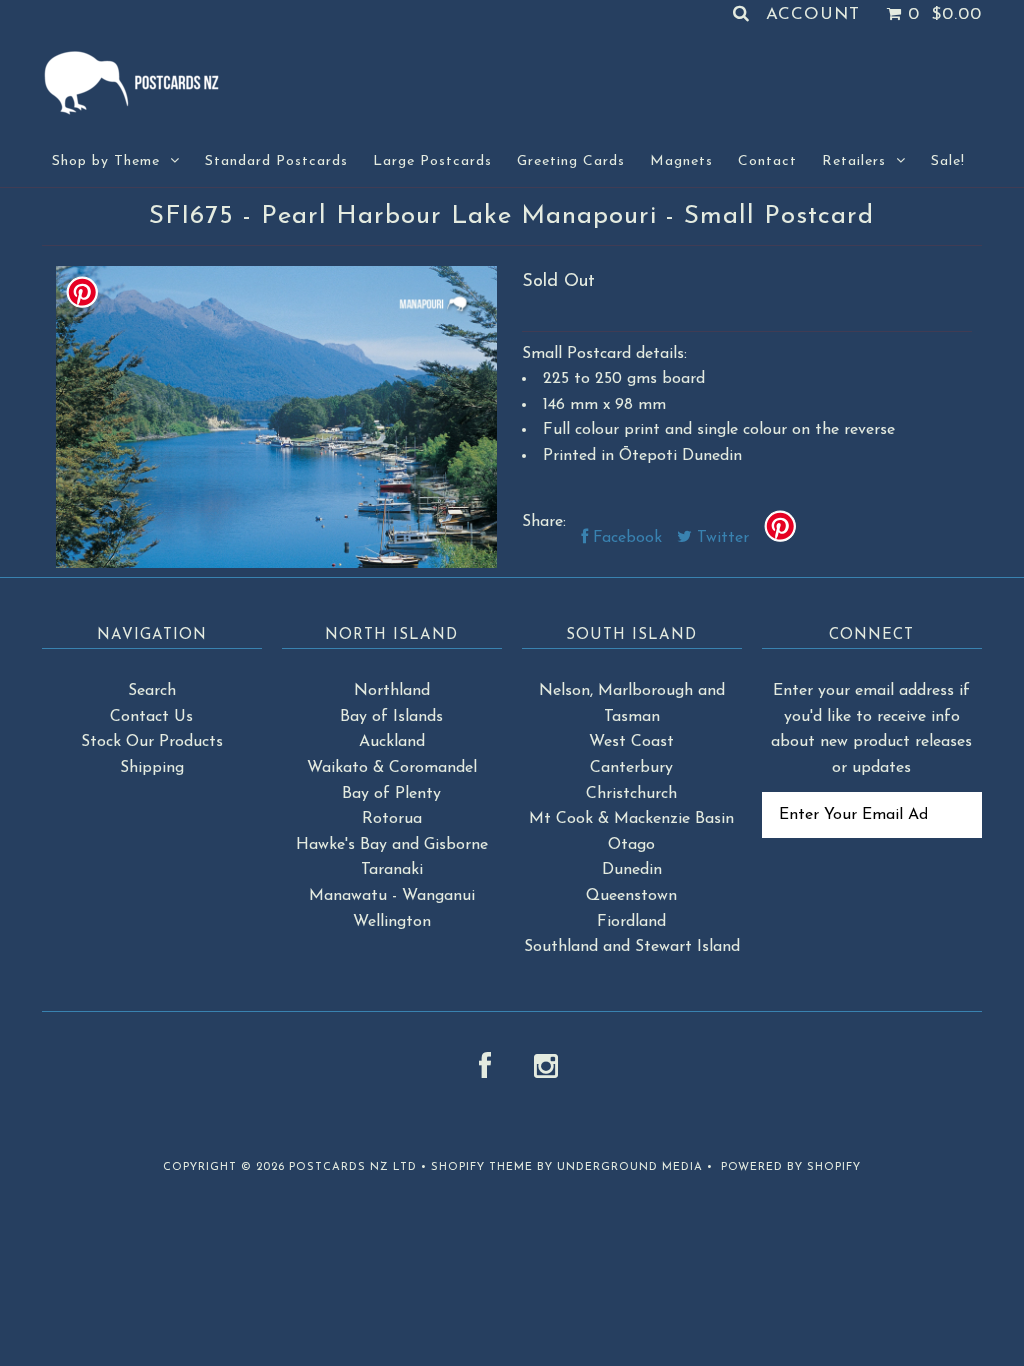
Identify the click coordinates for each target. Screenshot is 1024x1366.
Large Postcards (432, 161)
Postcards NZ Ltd (353, 1167)
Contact (767, 161)
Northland (392, 691)
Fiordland (631, 922)
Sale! (948, 161)
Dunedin (632, 870)
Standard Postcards (276, 161)
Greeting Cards (571, 161)
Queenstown (631, 896)
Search (152, 691)
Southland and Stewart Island (632, 947)
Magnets (681, 161)
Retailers (854, 161)
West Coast (631, 742)
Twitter (720, 538)
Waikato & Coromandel (392, 768)
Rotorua (392, 819)
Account (813, 14)
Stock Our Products (152, 742)
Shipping (152, 768)
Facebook (625, 538)
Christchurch (631, 794)
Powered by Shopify (791, 1167)
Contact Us (151, 717)
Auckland (392, 742)
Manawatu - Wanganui (392, 896)
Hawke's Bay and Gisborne (392, 845)
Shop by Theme (106, 161)
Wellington (392, 922)
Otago (631, 845)
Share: (544, 522)
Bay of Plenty (391, 794)
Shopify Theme (482, 1167)
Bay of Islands (391, 717)
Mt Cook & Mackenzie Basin (631, 819)
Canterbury (631, 768)
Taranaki (392, 870)
